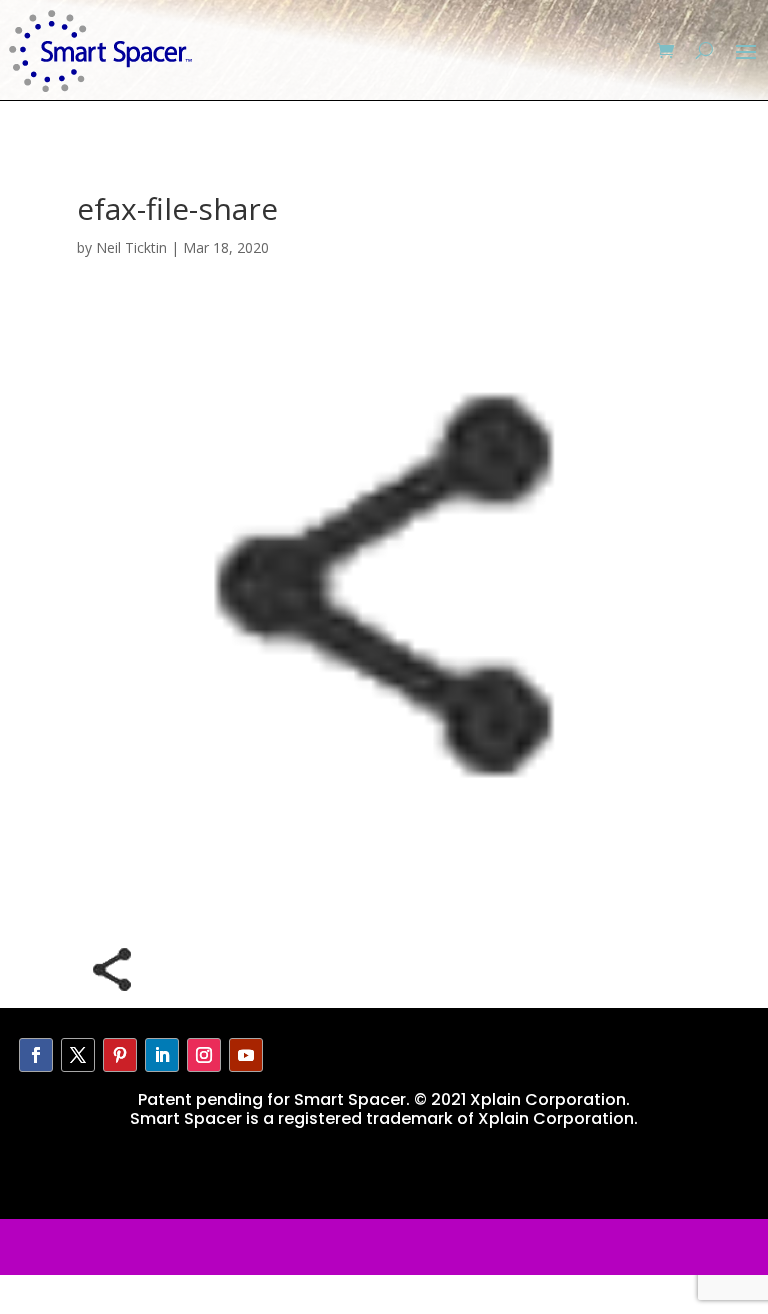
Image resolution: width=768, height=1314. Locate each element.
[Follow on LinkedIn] (162, 1055)
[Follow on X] (78, 1055)
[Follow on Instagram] (204, 1055)
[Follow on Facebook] (36, 1055)
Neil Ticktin (131, 247)
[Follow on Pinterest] (120, 1055)
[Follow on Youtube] (246, 1055)
